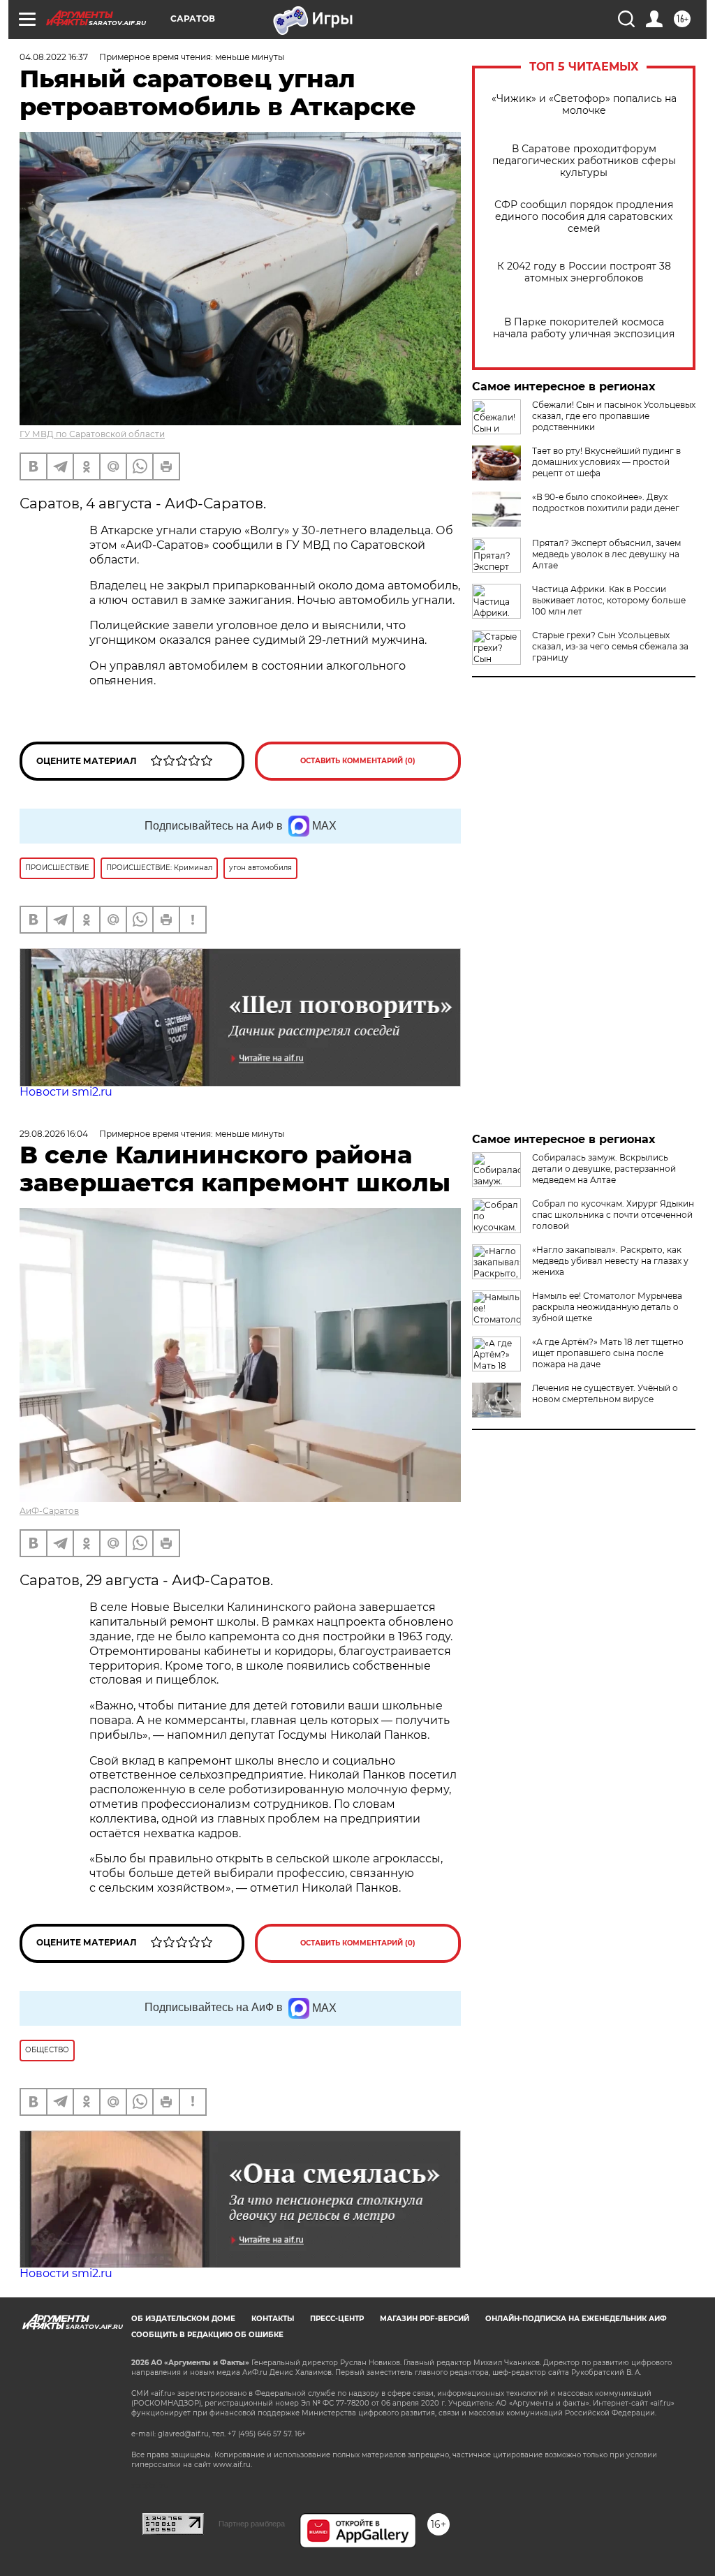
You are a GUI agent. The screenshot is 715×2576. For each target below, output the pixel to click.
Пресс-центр (337, 2319)
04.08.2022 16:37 (54, 57)
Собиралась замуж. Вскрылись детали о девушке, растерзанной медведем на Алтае (604, 1169)
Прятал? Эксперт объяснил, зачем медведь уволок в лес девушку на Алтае (606, 554)
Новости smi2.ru (66, 1092)
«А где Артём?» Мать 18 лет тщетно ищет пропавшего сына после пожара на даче (608, 1353)
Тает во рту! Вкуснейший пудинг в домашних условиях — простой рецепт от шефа (606, 462)
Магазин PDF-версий (425, 2319)
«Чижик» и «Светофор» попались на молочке (584, 105)
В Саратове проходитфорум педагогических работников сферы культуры (584, 161)
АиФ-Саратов (49, 1511)
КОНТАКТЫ (273, 2319)
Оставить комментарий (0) (358, 761)
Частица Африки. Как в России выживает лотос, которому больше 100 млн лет (609, 600)
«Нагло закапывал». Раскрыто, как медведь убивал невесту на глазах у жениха (610, 1261)
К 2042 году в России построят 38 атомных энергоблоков (584, 272)
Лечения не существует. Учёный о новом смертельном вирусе (605, 1393)
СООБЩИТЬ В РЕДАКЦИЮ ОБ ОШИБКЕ (207, 2335)
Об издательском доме (183, 2319)
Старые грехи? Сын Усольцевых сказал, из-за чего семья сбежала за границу (610, 646)
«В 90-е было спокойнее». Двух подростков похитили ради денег (606, 502)
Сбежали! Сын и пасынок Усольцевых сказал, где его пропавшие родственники (614, 416)
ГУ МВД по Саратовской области (92, 434)
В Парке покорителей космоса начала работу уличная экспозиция (584, 328)
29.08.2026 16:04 (54, 1134)
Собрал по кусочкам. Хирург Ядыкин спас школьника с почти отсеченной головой (613, 1215)
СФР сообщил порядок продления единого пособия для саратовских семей (584, 217)
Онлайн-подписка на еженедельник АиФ (576, 2319)
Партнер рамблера (252, 2524)
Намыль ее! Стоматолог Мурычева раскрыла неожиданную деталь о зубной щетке (607, 1307)
